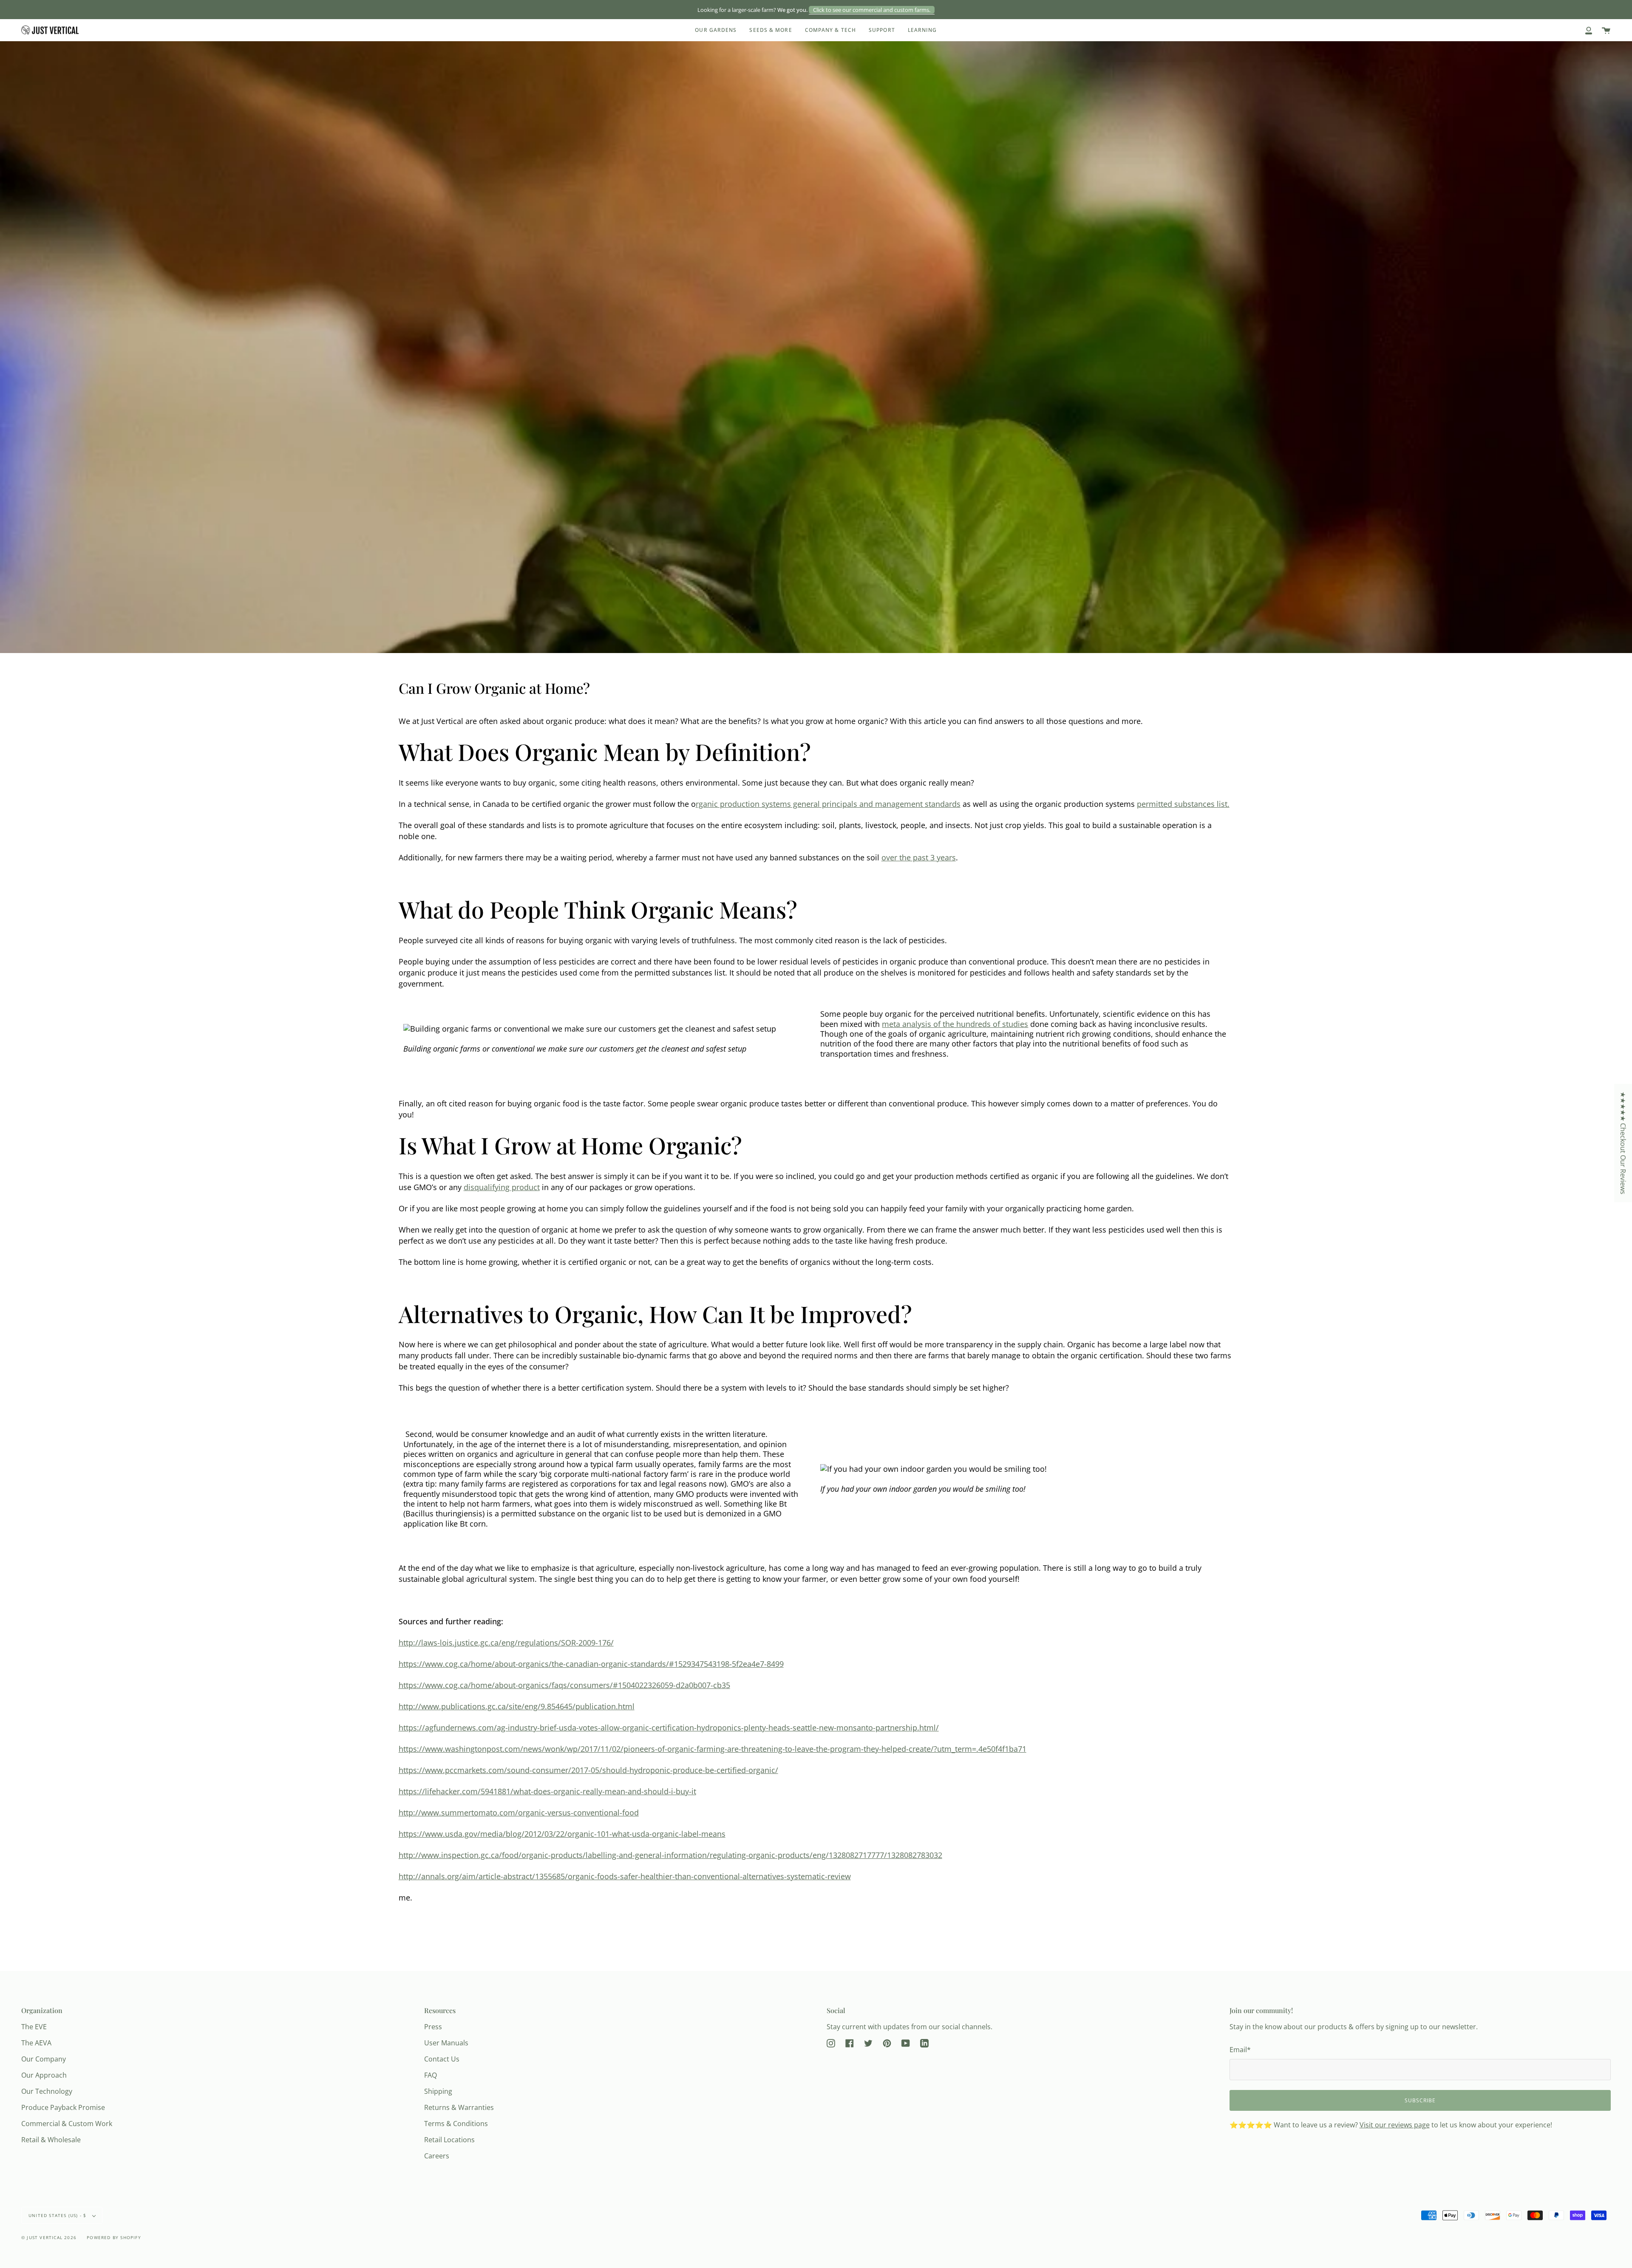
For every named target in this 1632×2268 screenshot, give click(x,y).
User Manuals (446, 2043)
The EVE (34, 2027)
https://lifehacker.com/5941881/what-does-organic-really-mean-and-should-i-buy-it (547, 1791)
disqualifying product (502, 1187)
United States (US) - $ (58, 2215)
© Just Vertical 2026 (49, 2237)
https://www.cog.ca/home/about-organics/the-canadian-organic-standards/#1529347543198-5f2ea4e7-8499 (591, 1664)
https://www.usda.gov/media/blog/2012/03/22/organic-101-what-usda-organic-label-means (562, 1834)
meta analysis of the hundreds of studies (955, 1024)
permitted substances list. (1183, 804)
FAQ (431, 2075)
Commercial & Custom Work (67, 2124)
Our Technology (47, 2091)
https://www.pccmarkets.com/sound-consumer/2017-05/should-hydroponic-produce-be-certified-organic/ (588, 1770)
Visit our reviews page (1395, 2125)
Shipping (438, 2091)
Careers (437, 2156)
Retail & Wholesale (51, 2140)
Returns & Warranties (459, 2107)
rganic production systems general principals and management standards (828, 804)
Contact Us (442, 2059)
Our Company (44, 2059)
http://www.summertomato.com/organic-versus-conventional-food (519, 1813)
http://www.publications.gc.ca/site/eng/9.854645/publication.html (517, 1706)
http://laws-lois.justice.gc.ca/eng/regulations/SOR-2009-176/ (506, 1643)
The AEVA (36, 2043)
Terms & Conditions (456, 2124)
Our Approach (44, 2075)
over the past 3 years (919, 857)
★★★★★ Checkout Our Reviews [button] (1623, 1143)
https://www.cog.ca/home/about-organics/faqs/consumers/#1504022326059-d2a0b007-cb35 (564, 1685)
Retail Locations (449, 2140)
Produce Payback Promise (63, 2107)
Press (433, 2027)
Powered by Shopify (114, 2237)
